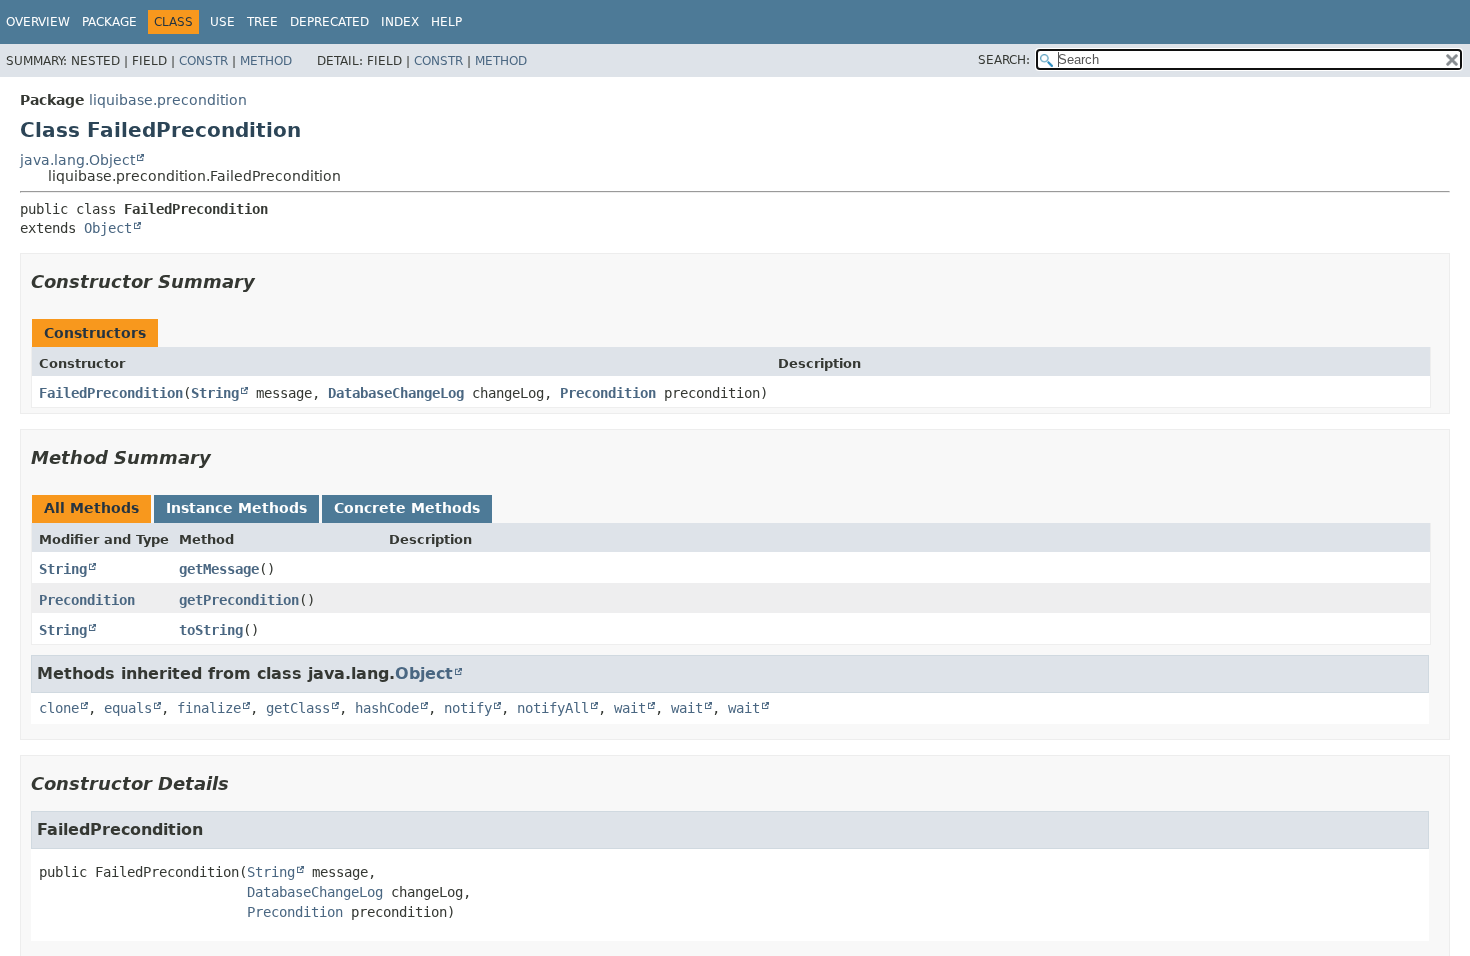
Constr (203, 61)
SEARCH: (1004, 60)
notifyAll (553, 708)
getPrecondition (239, 600)
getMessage (219, 569)
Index (400, 22)
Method (266, 61)
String (215, 393)
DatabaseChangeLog (396, 393)
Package (109, 22)
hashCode (387, 708)
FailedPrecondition (111, 393)
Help (446, 22)
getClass (298, 708)
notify (468, 708)
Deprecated (329, 22)
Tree (262, 22)
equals (128, 708)
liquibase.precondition (168, 100)
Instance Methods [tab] (236, 508)
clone (59, 708)
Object (108, 228)
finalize (209, 708)
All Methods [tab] (91, 508)
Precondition (608, 393)
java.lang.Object (77, 160)
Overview (38, 22)
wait (630, 708)
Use (222, 22)
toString (211, 630)
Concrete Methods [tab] (407, 508)
